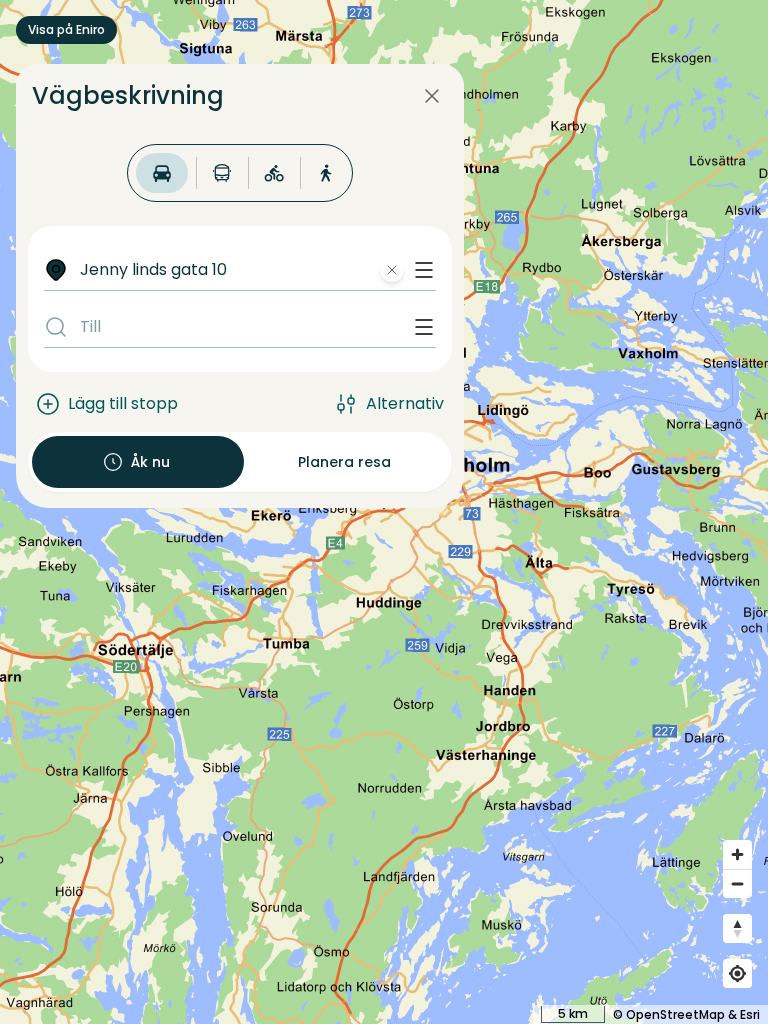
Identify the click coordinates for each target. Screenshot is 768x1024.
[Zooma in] (737, 854)
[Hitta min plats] (737, 973)
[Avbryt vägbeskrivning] (432, 96)
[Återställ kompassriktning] (737, 928)
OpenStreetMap (675, 1014)
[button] (424, 270)
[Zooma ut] (737, 883)
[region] (384, 512)
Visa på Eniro (66, 29)
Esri (750, 1014)
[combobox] (254, 270)
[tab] (162, 173)
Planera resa (344, 462)
